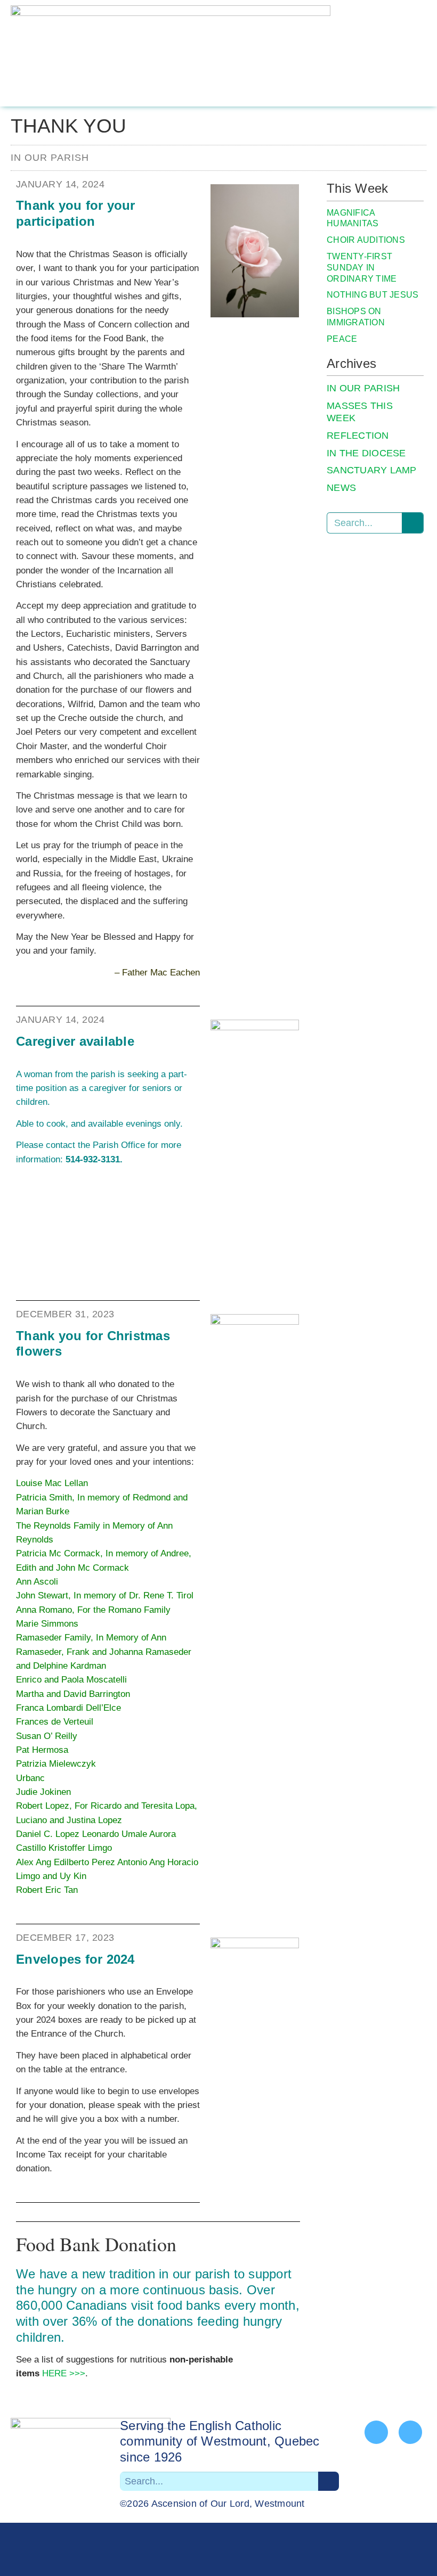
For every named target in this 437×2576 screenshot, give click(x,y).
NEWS (341, 488)
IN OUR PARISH (363, 388)
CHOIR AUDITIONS (366, 240)
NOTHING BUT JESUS (373, 295)
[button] (418, 53)
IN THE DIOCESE (366, 453)
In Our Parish (50, 158)
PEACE (342, 339)
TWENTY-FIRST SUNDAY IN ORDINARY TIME (362, 268)
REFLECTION (358, 436)
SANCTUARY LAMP (372, 470)
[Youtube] (410, 2432)
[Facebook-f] (376, 2432)
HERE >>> (64, 2373)
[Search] (412, 523)
